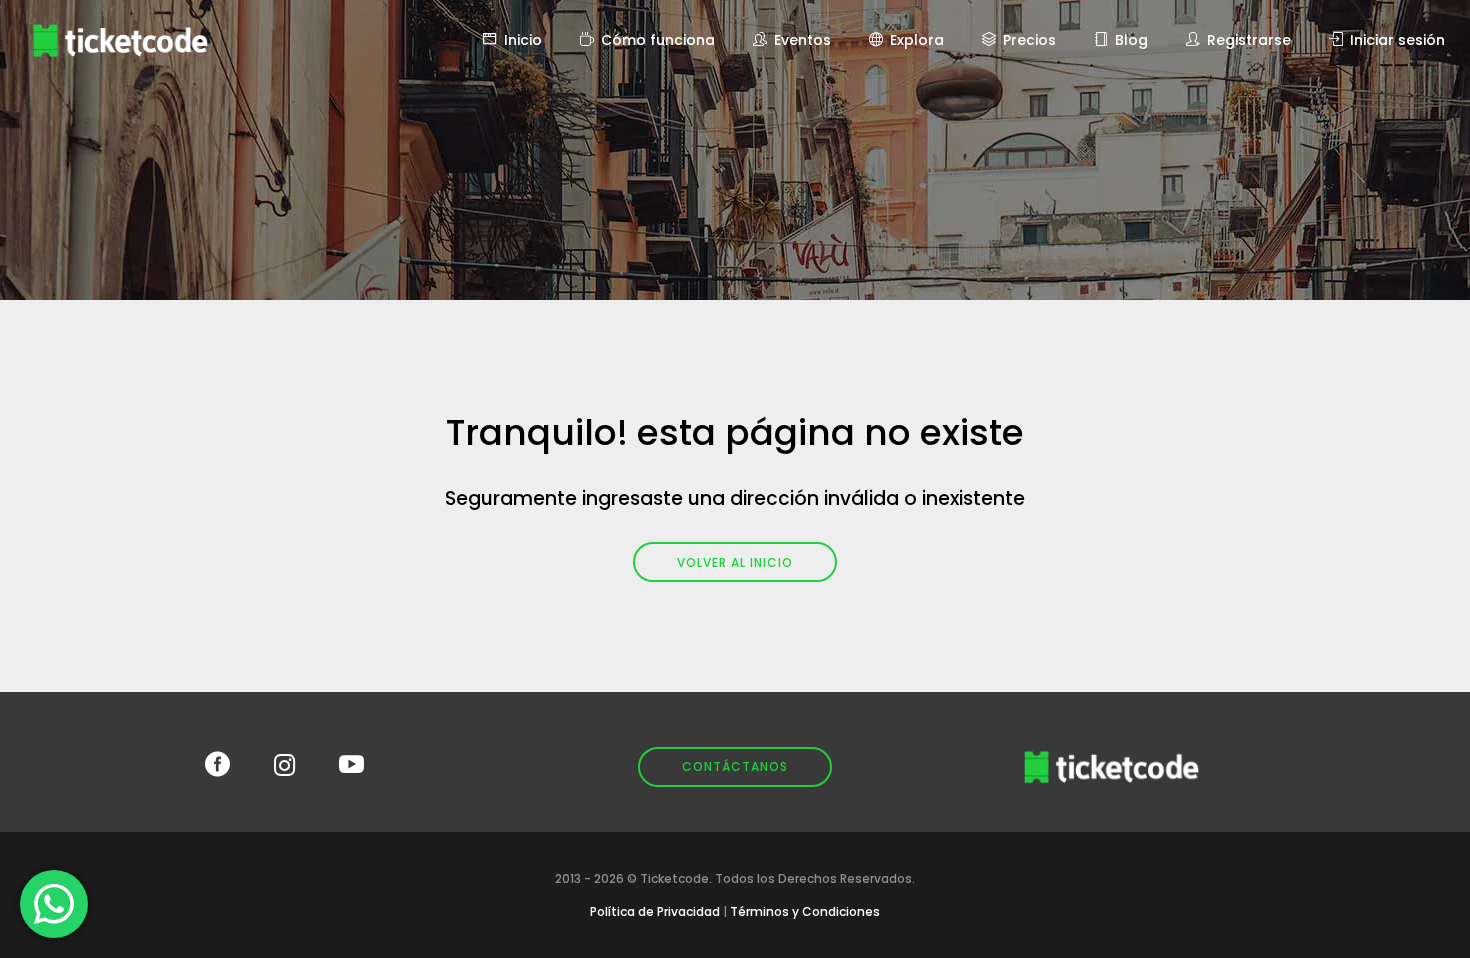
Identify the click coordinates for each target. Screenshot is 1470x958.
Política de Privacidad (655, 911)
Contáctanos (735, 766)
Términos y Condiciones (805, 911)
